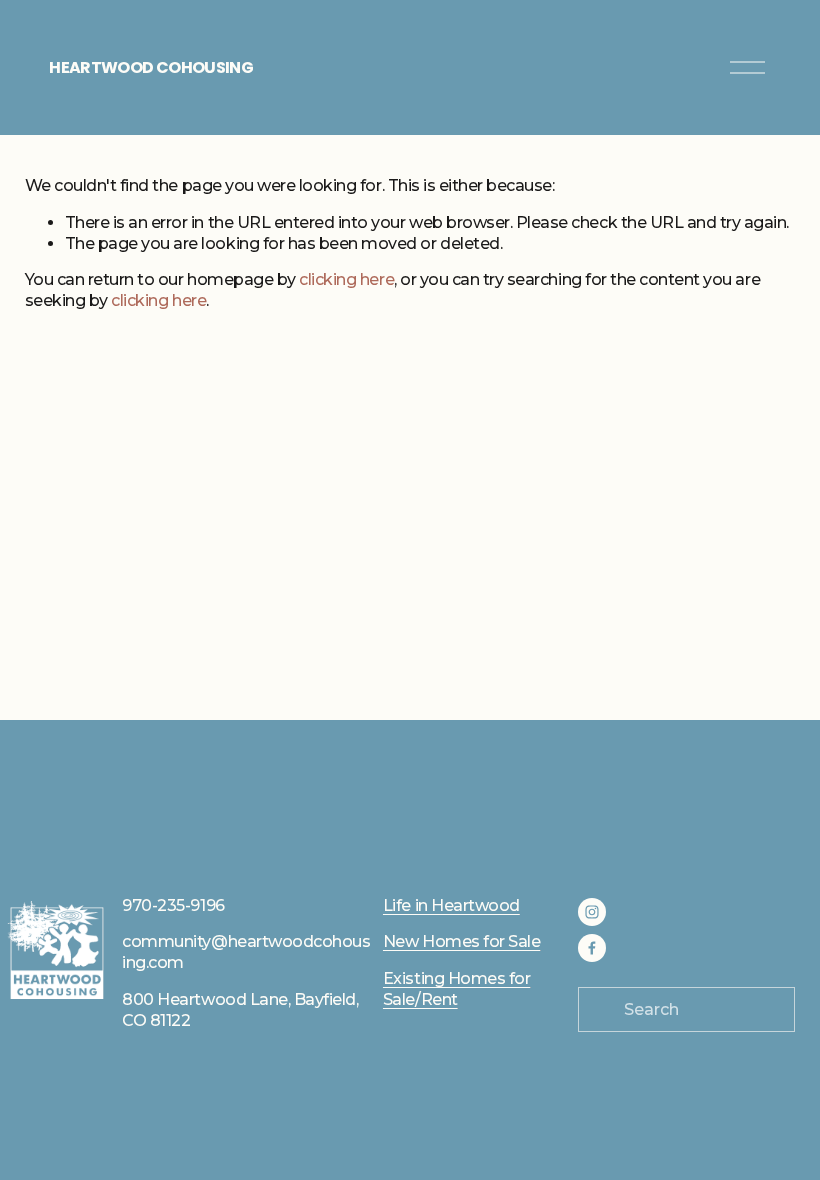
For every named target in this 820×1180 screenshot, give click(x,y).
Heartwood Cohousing (151, 67)
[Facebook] (592, 948)
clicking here (346, 279)
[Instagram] (592, 912)
